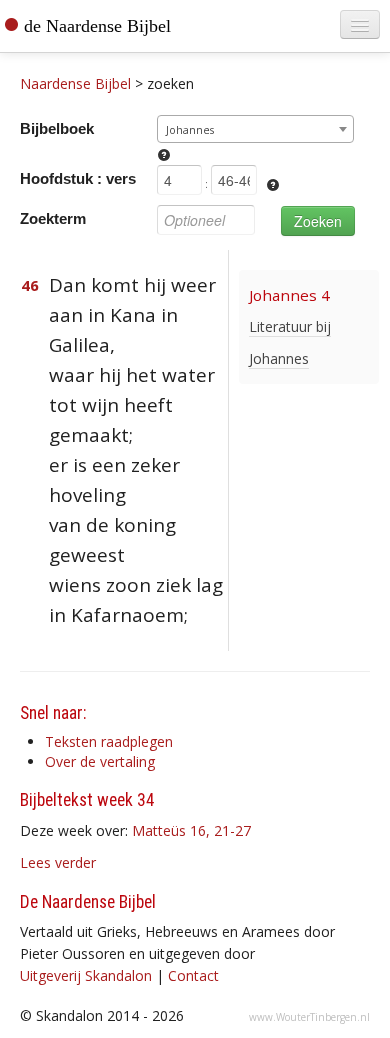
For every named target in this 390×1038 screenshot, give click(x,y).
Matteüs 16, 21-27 (191, 830)
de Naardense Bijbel (97, 26)
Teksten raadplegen (109, 741)
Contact (193, 975)
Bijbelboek (57, 128)
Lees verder (58, 862)
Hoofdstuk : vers (78, 178)
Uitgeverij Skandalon (86, 975)
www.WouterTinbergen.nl (309, 1017)
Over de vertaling (100, 761)
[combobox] (255, 129)
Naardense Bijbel (75, 83)
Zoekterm (53, 218)
